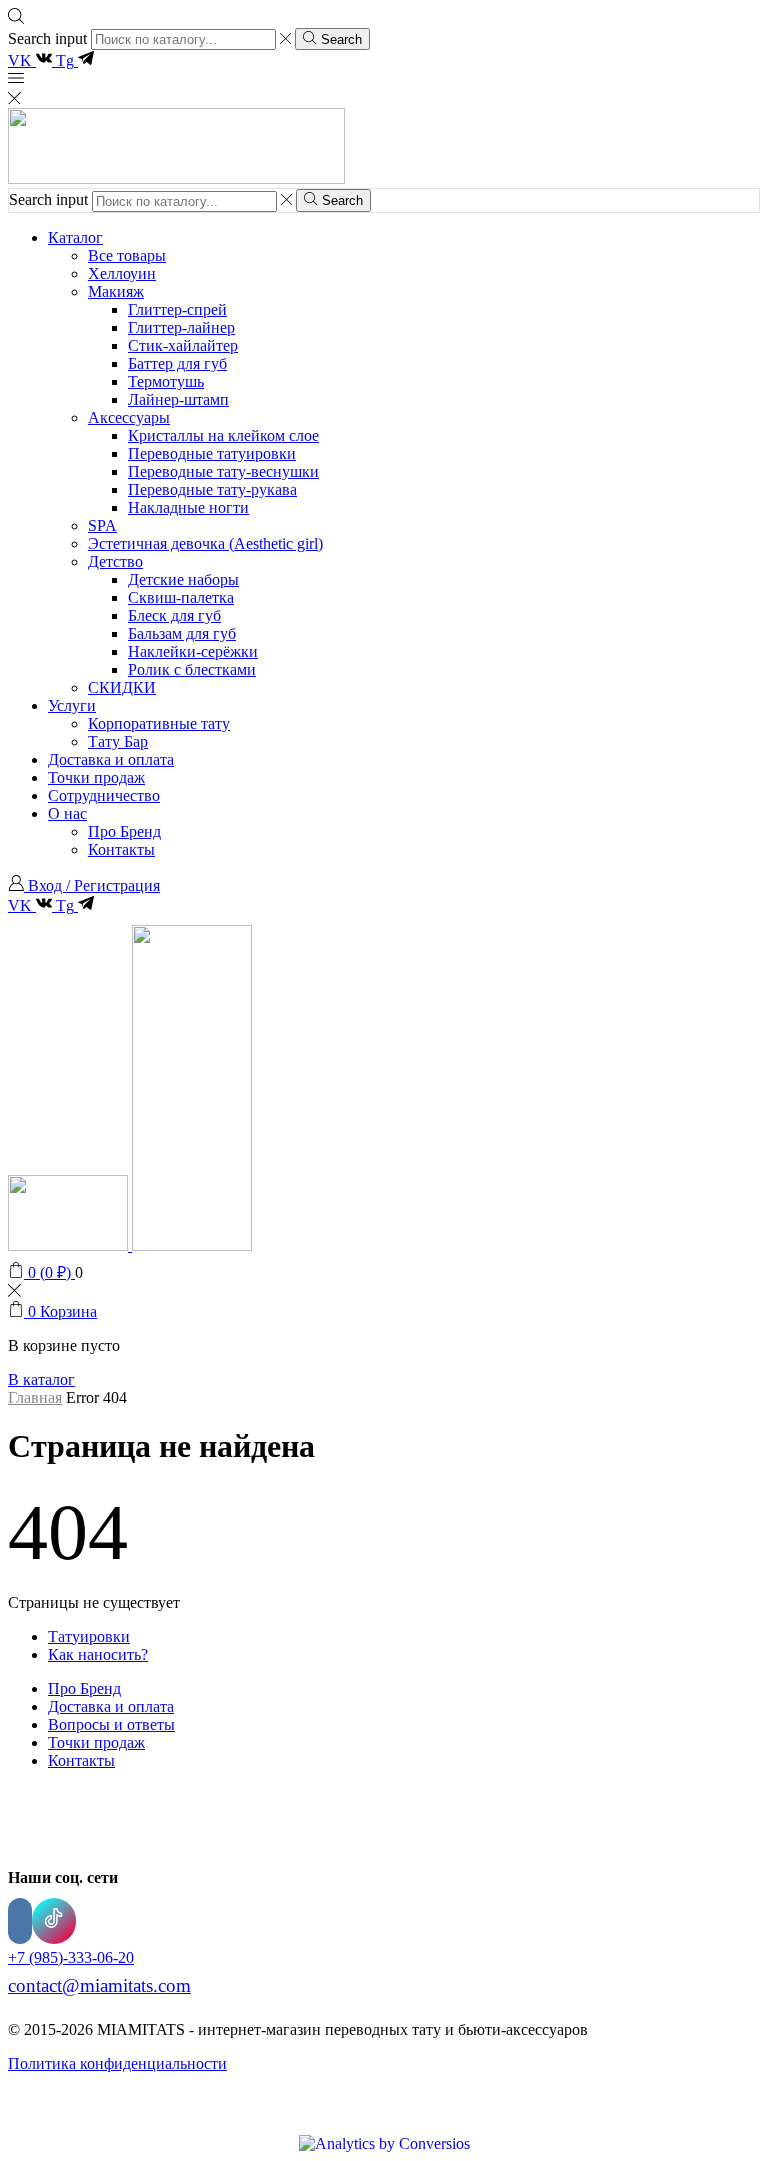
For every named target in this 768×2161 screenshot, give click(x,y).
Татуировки (89, 1636)
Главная (35, 1397)
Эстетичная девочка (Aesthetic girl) (205, 543)
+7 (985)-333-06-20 (71, 1957)
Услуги (72, 705)
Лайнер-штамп (178, 399)
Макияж (116, 291)
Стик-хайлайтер (183, 345)
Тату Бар (118, 741)
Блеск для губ (174, 615)
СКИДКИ (122, 687)
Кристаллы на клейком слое (223, 435)
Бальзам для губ (182, 633)
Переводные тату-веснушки (223, 471)
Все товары (127, 255)
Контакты (121, 849)
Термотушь (166, 381)
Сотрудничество (104, 795)
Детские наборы (183, 579)
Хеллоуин (122, 273)
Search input (47, 38)
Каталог (75, 237)
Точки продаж (96, 777)
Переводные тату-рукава (212, 489)
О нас (67, 813)
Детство (115, 561)
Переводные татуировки (212, 453)
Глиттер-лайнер (181, 327)
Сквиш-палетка (181, 597)
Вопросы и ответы (111, 1724)
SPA (102, 525)
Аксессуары (129, 417)
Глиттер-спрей (177, 309)
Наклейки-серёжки (193, 651)
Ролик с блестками (192, 669)
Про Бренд (124, 831)
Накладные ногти (188, 507)
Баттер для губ (177, 363)
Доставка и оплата (111, 759)
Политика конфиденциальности (117, 2063)
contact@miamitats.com (99, 1985)
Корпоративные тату (159, 723)
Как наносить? (98, 1654)
